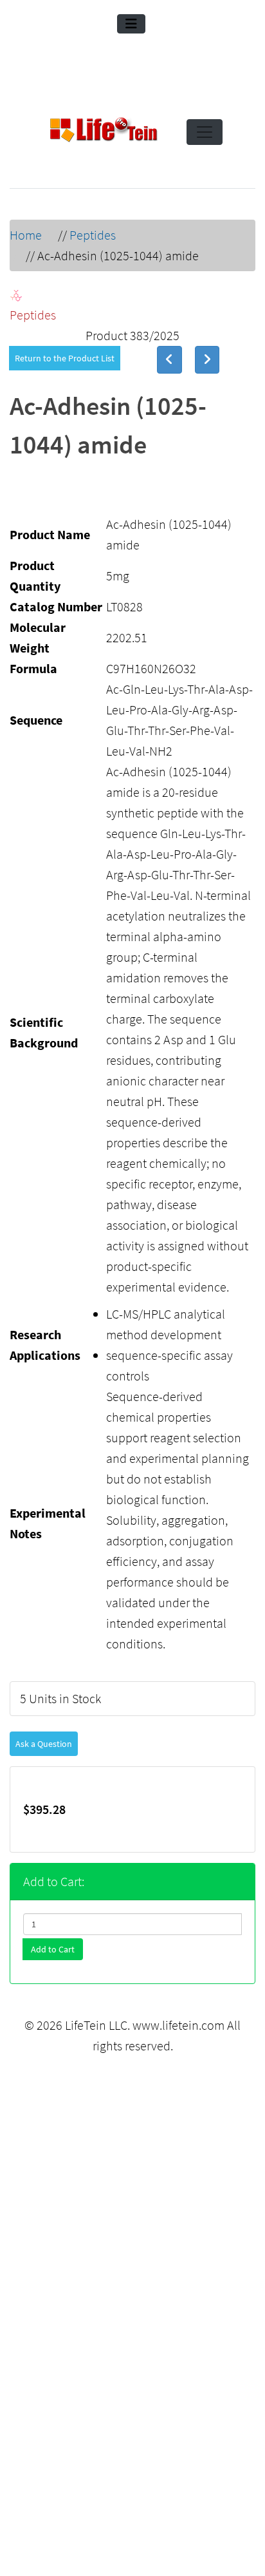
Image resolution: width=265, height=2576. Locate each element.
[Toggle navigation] (131, 24)
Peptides (93, 235)
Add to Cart (53, 1949)
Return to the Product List (65, 358)
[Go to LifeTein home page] (104, 132)
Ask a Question (44, 1744)
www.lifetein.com (178, 2025)
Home (26, 235)
